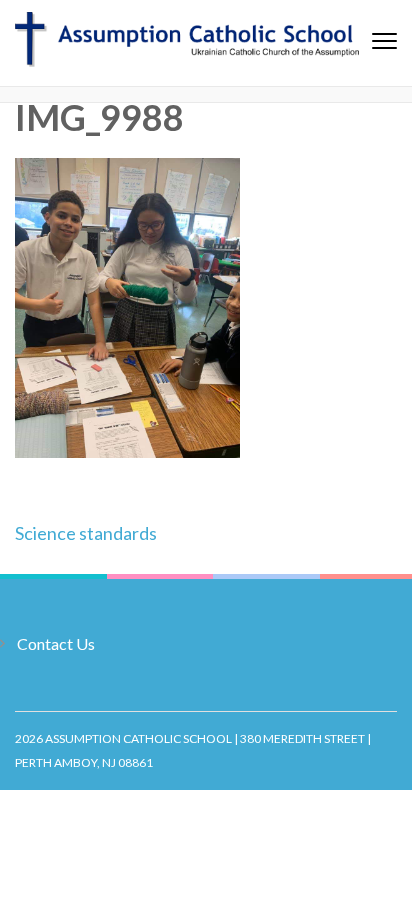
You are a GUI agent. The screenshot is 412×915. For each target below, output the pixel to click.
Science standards (86, 533)
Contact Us (56, 643)
